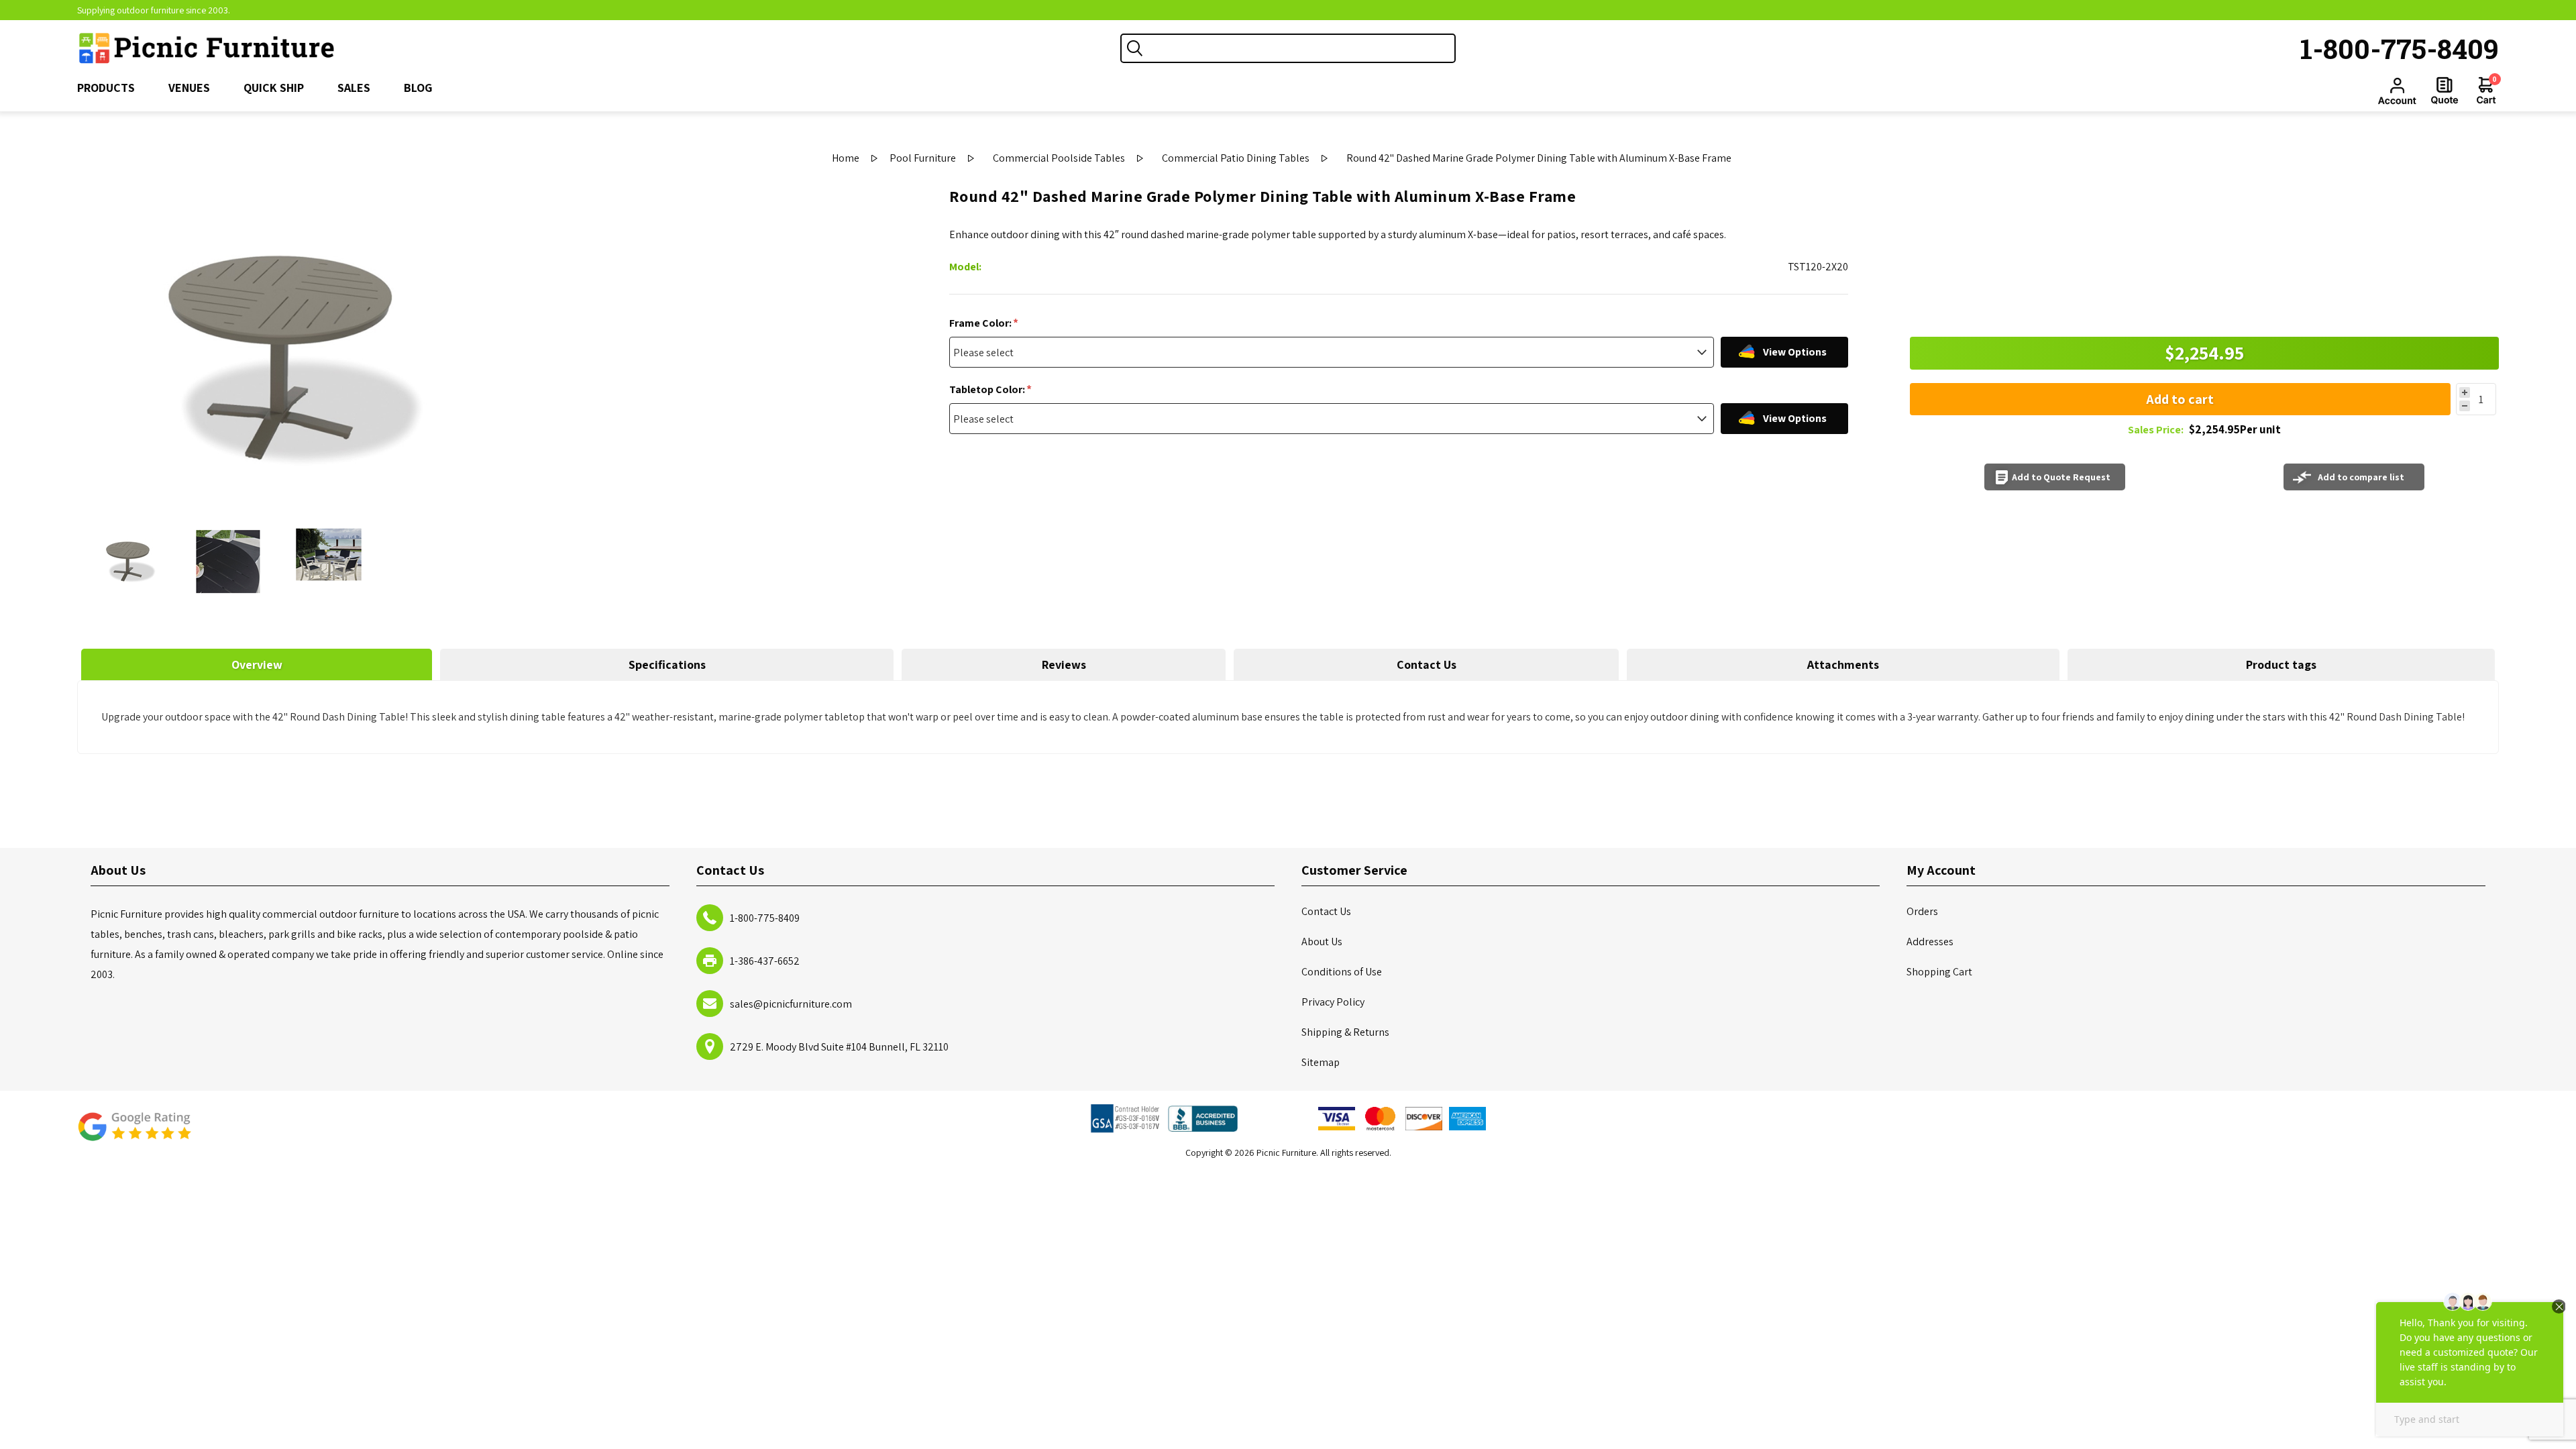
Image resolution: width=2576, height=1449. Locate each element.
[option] (127, 561)
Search (1135, 48)
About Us (1322, 942)
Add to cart (2180, 399)
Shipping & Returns (1345, 1032)
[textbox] (1301, 48)
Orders (1922, 911)
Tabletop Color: (988, 389)
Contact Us (1427, 664)
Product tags (2281, 664)
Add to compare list (2361, 477)
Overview (257, 664)
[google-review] (134, 1133)
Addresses (1930, 942)
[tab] (257, 664)
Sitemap (1321, 1062)
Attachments (1843, 664)
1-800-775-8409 (2400, 48)
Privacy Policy (1333, 1002)
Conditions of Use (1342, 972)
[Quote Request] (2445, 91)
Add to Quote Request (2061, 477)
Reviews (1064, 664)
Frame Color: (981, 323)
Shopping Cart (1939, 972)
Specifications (667, 664)
